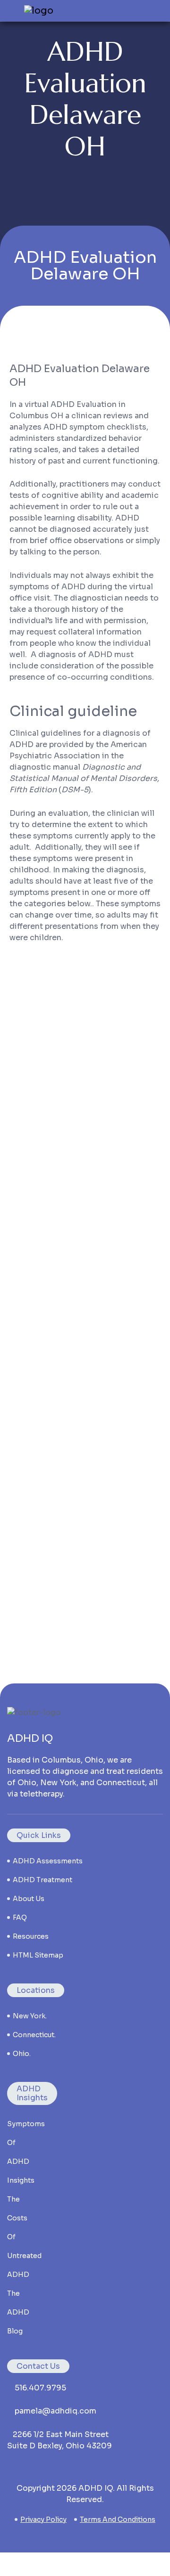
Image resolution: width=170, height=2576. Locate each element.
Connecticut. (34, 2035)
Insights (21, 2180)
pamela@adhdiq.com (55, 2411)
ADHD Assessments (48, 1861)
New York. (30, 2016)
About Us (29, 1899)
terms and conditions (118, 2519)
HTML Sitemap (38, 1955)
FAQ (20, 1918)
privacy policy (43, 2519)
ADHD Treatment (42, 1880)
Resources (31, 1936)
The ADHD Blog (18, 2312)
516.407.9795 (40, 2388)
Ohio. (22, 2054)
